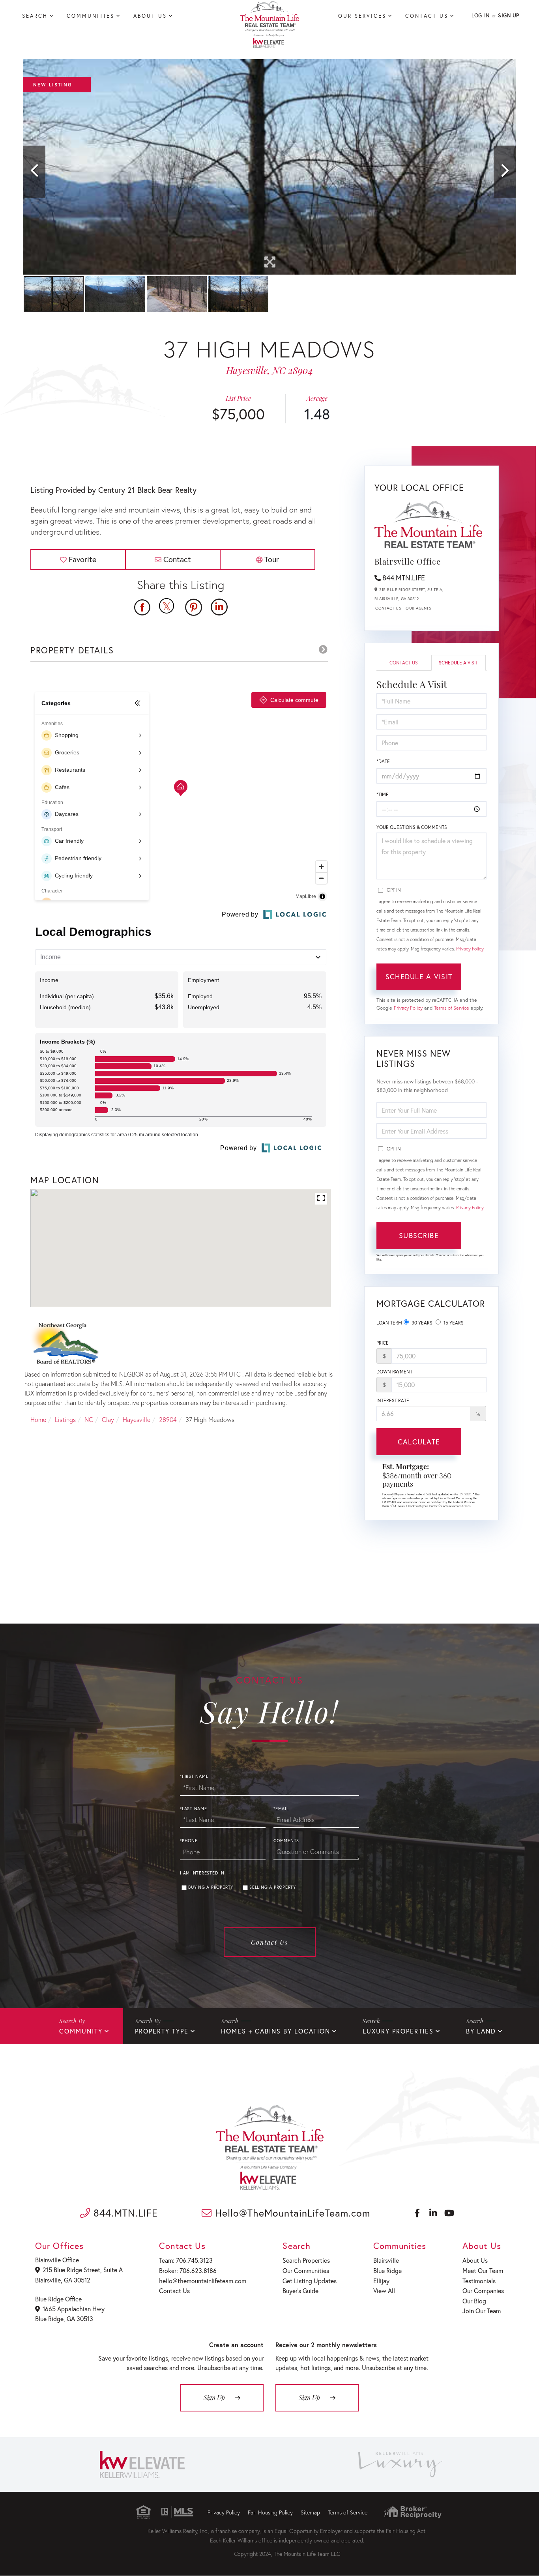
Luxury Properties (398, 2031)
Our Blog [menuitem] (474, 2301)
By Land (481, 2031)
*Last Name (194, 1809)
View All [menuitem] (384, 2291)
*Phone (189, 1841)
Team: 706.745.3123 (186, 2260)
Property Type (162, 2031)
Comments (286, 1841)
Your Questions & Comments (412, 827)
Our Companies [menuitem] (483, 2291)
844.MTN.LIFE (404, 578)
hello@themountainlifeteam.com (203, 2281)
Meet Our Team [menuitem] (483, 2270)
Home (38, 1419)
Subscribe (419, 1235)
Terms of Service (452, 1008)
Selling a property (273, 1887)
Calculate (419, 1442)
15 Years (453, 1323)
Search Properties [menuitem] (306, 2260)
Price (383, 1343)
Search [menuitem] (35, 16)
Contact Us (388, 608)
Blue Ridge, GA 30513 (64, 2319)
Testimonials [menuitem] (479, 2281)
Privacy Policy (470, 949)
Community (81, 2031)
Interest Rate (393, 1400)
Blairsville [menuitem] (386, 2260)
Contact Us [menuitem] (427, 16)
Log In (480, 16)
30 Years (421, 1323)
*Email (281, 1809)
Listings (65, 1419)
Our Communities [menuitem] (306, 2270)
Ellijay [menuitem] (381, 2281)
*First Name (194, 1776)
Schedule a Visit (458, 663)
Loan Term (389, 1323)
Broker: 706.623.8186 (188, 2270)
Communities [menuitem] (91, 16)
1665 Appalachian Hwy (74, 2309)
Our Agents (418, 608)
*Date (383, 761)
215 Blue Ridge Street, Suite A (83, 2270)
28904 (168, 1419)
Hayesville (137, 1419)
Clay (108, 1419)
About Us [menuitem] (150, 16)
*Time (383, 794)
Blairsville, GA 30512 (63, 2280)
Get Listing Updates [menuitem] (310, 2281)
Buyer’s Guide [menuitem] (300, 2291)
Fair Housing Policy (270, 2512)
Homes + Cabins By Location (276, 2031)
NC (89, 1419)
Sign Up (509, 16)
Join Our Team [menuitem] (482, 2311)
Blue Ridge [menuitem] (387, 2270)
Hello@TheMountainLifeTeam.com (291, 2213)
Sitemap (310, 2512)
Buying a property (211, 1887)
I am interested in (202, 1873)
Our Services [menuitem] (362, 16)
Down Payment (394, 1372)
